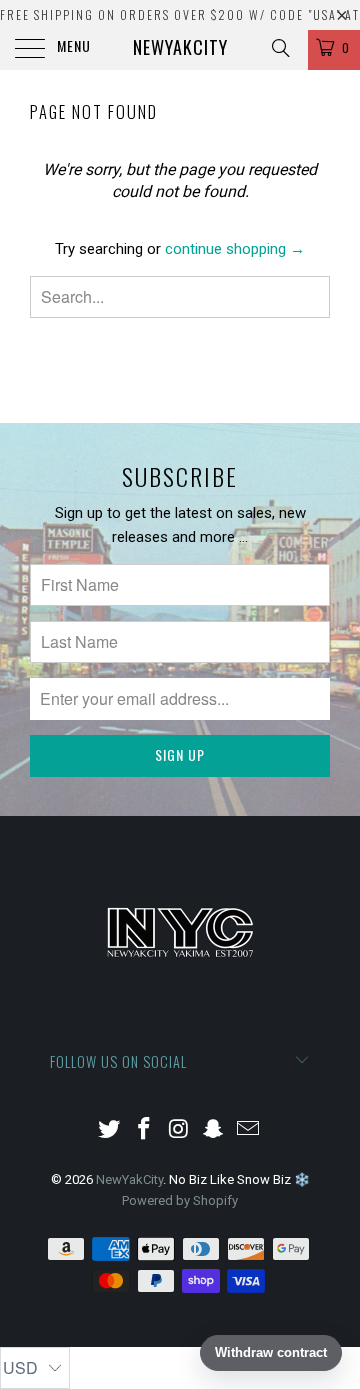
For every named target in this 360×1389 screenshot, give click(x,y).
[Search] (279, 48)
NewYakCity (180, 47)
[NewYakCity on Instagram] (179, 1130)
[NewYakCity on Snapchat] (214, 1130)
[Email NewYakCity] (249, 1130)
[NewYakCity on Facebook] (144, 1130)
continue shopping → (235, 249)
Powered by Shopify (180, 1200)
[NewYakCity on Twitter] (110, 1130)
